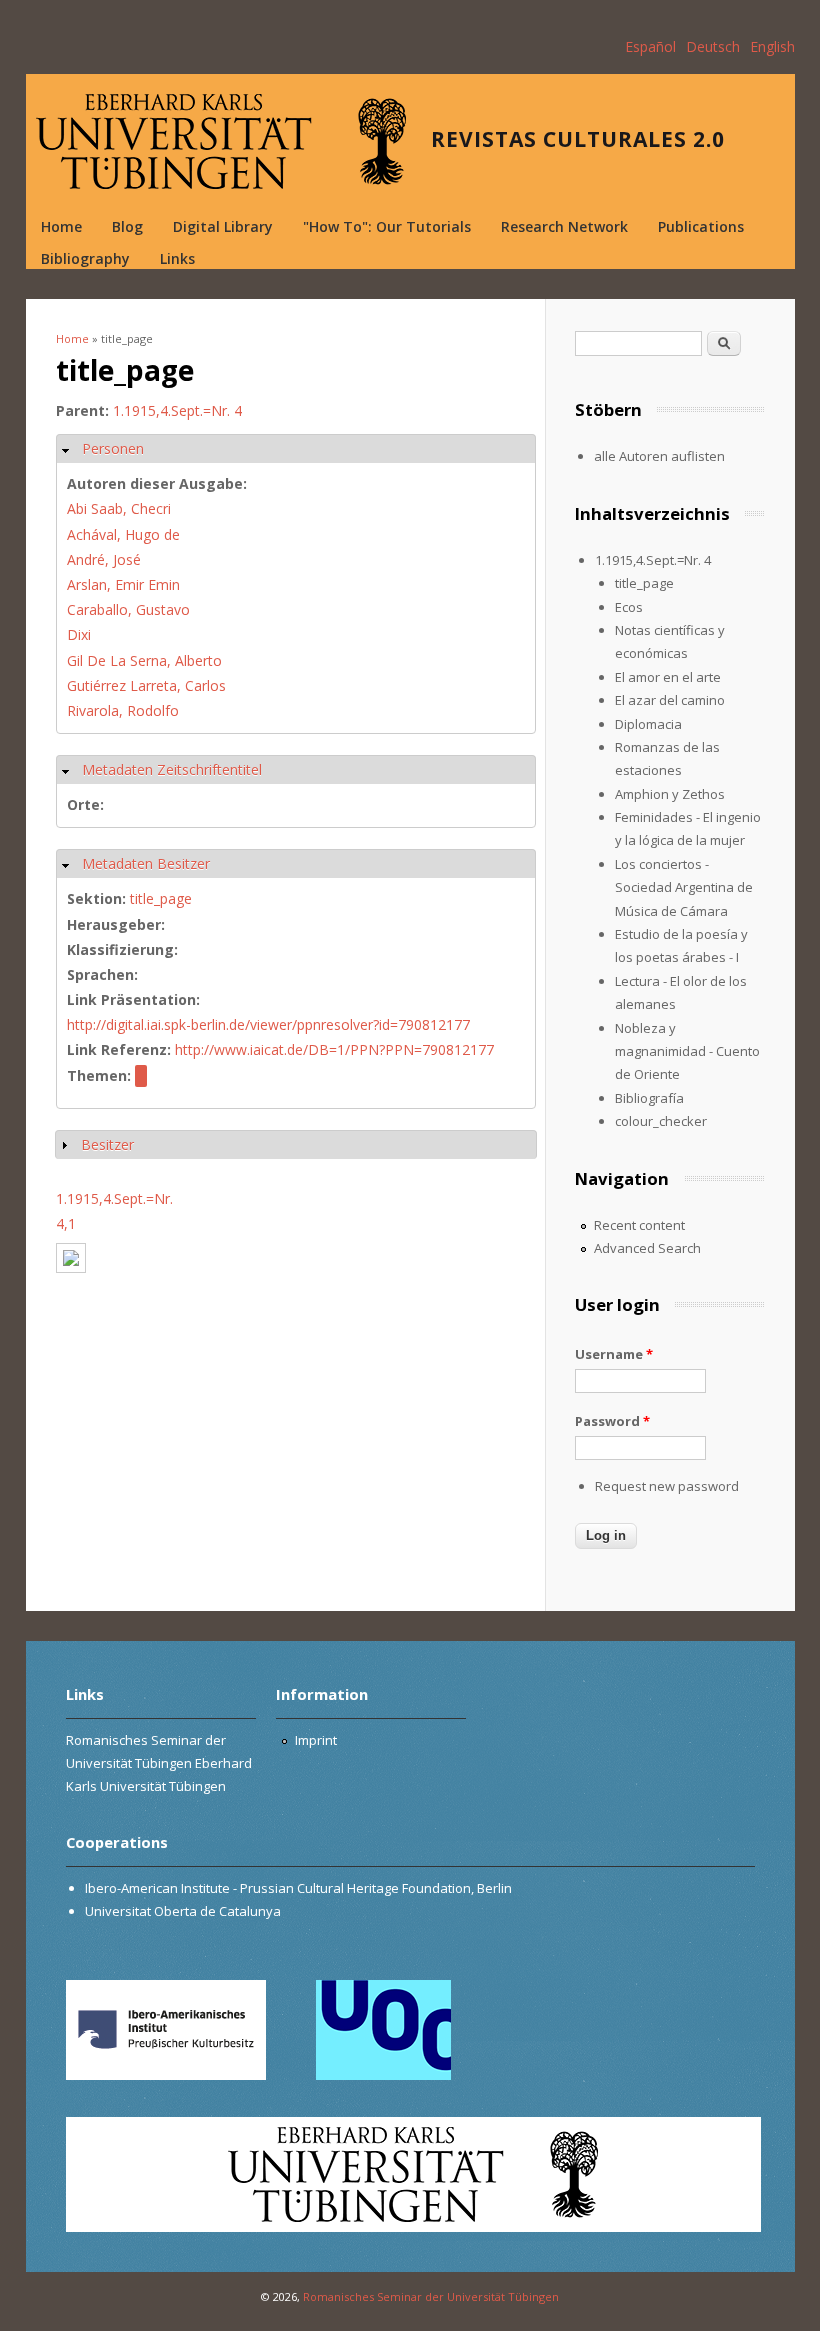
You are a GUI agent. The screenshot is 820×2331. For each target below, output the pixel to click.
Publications (701, 226)
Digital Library (223, 226)
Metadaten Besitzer (146, 863)
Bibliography (85, 258)
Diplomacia (648, 724)
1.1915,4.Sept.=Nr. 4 (177, 410)
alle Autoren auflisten (659, 456)
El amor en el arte (668, 677)
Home (61, 226)
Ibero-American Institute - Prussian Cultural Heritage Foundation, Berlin (298, 1888)
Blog (127, 226)
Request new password (667, 1486)
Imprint (316, 1740)
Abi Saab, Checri (119, 508)
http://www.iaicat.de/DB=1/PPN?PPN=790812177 (334, 1049)
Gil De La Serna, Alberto (144, 660)
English (772, 46)
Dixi (79, 634)
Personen (113, 448)
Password (612, 1421)
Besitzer (107, 1144)
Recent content (639, 1225)
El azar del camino (670, 700)
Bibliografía (649, 1098)
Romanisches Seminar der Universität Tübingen (431, 2296)
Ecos (629, 607)
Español (650, 46)
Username (614, 1354)
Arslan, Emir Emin (123, 584)
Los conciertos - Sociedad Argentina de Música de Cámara (684, 887)
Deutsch (713, 46)
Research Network (564, 226)
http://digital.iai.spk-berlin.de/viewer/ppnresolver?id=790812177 (268, 1024)
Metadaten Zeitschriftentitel (172, 769)
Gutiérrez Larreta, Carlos (146, 685)
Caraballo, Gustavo (128, 609)
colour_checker (661, 1121)
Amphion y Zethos (670, 794)
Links (177, 258)
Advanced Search (647, 1248)
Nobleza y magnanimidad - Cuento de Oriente (687, 1051)
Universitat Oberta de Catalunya (183, 1911)
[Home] (221, 141)
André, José (104, 559)
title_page (161, 898)
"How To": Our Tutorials (387, 226)
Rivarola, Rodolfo (123, 710)
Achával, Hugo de (123, 534)
